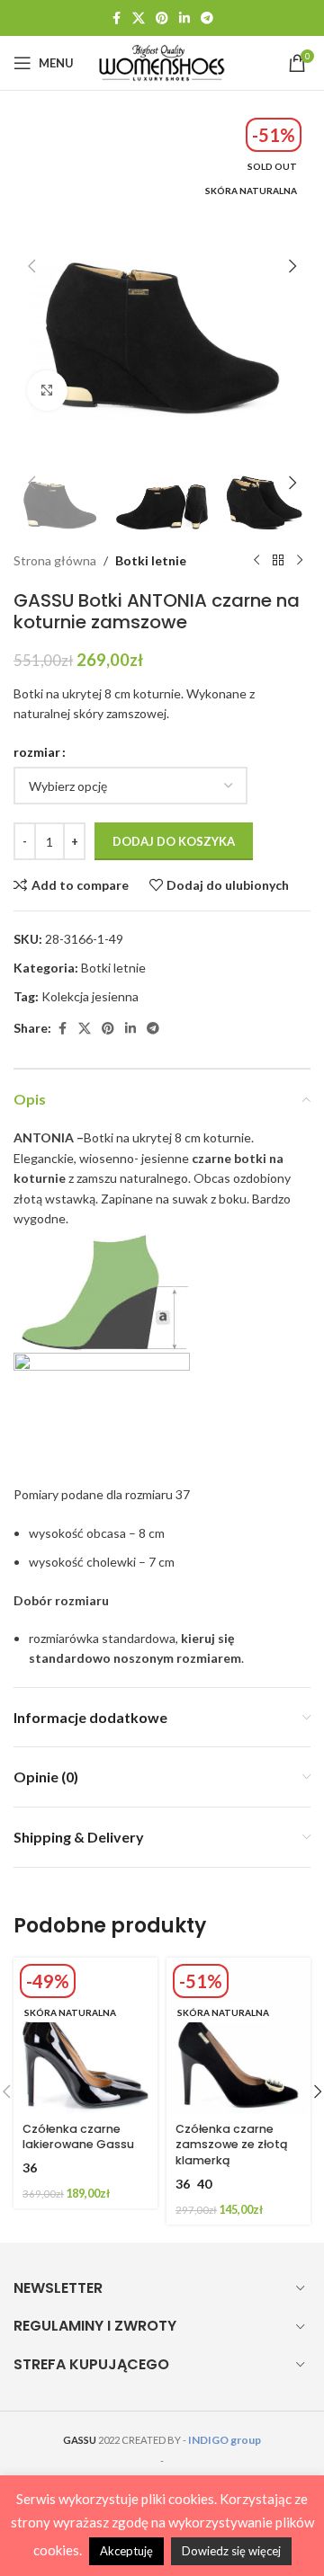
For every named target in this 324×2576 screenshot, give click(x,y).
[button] (31, 266)
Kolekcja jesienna (90, 996)
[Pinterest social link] (162, 18)
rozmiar (37, 752)
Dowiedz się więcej (231, 2551)
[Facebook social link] (116, 18)
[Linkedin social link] (184, 18)
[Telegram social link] (207, 18)
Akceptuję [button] (126, 2551)
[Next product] (300, 561)
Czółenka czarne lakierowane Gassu (78, 2137)
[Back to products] (278, 561)
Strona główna (55, 560)
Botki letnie (151, 560)
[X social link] (139, 18)
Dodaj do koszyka (174, 841)
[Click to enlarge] (47, 391)
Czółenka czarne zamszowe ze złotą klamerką (232, 2145)
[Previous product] (256, 561)
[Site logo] (162, 62)
